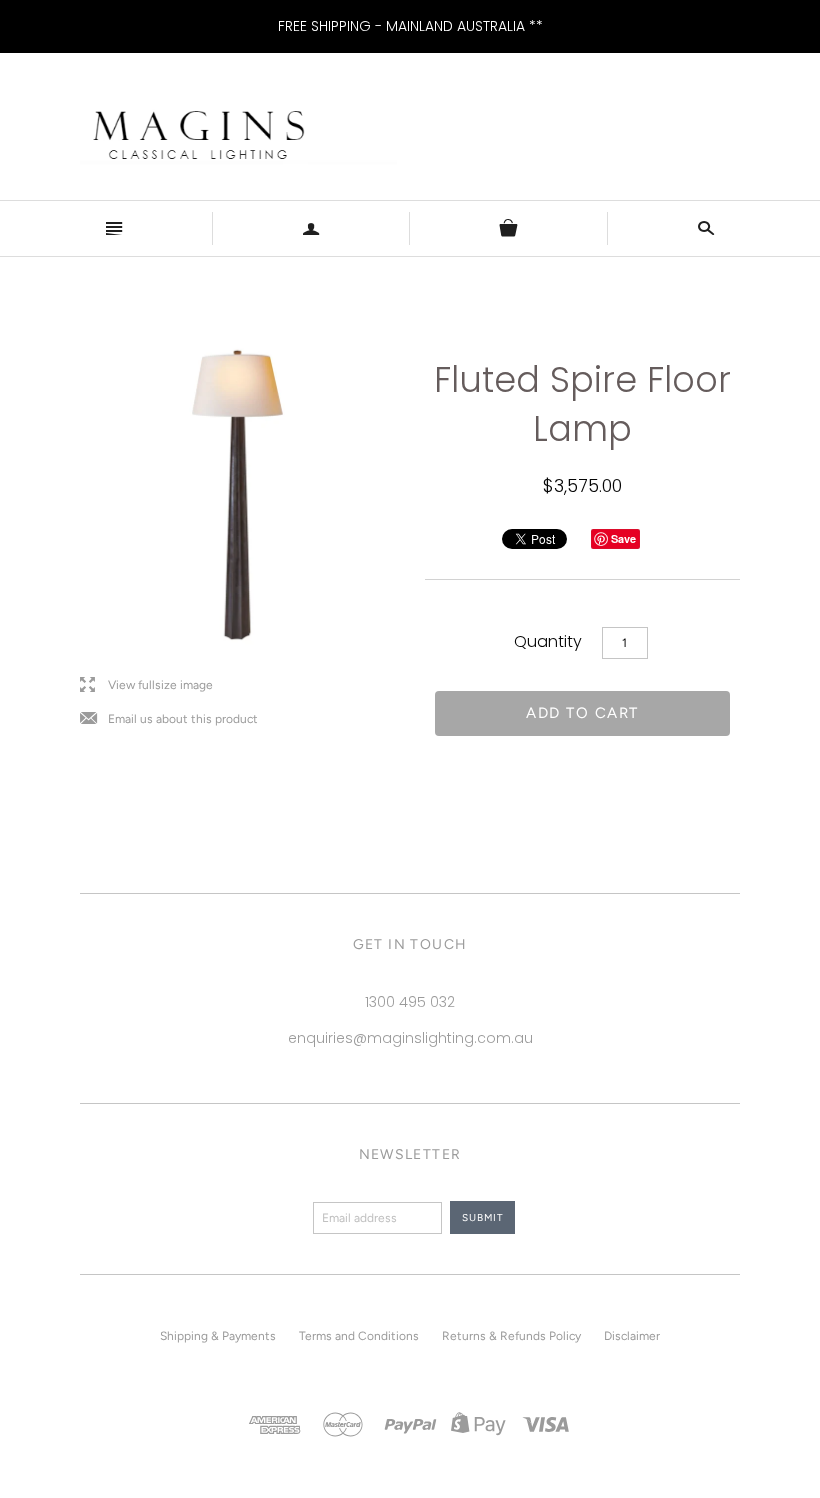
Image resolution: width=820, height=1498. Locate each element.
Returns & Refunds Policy (511, 1336)
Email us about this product (169, 719)
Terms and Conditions (359, 1336)
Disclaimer (632, 1336)
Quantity (548, 641)
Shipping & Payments (218, 1336)
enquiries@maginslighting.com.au (410, 1038)
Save (623, 538)
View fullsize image (146, 685)
